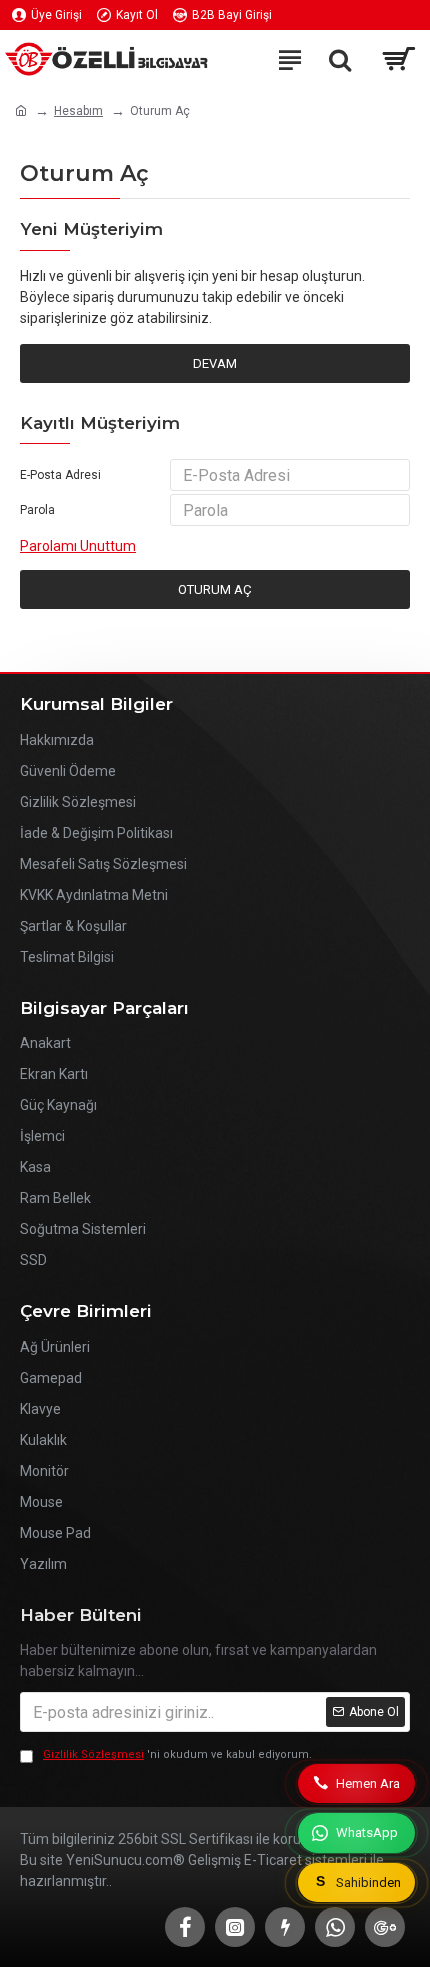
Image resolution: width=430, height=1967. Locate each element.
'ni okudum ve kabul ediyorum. (177, 1754)
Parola (37, 510)
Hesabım (78, 111)
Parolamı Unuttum (78, 546)
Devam (215, 363)
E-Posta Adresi (60, 475)
